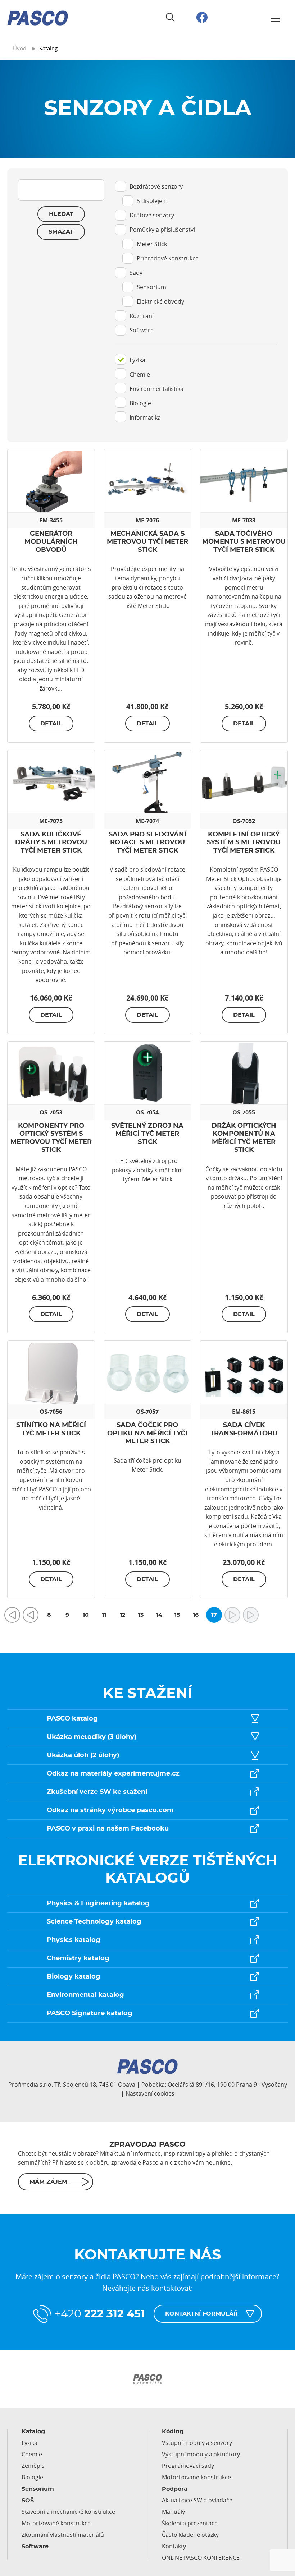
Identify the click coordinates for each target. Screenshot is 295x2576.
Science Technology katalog (94, 1922)
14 (159, 1615)
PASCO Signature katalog (90, 2013)
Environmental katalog (85, 1995)
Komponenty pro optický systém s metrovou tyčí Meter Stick (51, 1138)
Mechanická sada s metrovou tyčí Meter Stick (147, 542)
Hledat (61, 214)
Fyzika (137, 360)
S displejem (152, 201)
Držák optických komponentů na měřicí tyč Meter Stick (244, 1138)
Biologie (140, 403)
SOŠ (28, 2501)
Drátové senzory (152, 215)
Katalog (33, 2432)
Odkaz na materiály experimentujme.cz (113, 1774)
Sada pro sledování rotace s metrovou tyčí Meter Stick (147, 843)
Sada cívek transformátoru (244, 1429)
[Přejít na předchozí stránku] (31, 1615)
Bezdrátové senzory (156, 186)
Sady (136, 273)
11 (104, 1615)
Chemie (140, 374)
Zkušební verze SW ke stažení (97, 1792)
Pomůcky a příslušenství (162, 230)
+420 (100, 2314)
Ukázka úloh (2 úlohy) (83, 1755)
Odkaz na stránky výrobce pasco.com (110, 1810)
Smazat (61, 232)
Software (142, 330)
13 (141, 1615)
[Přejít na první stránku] (12, 1615)
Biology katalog (74, 1977)
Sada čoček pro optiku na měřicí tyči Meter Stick (147, 1433)
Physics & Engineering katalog (98, 1903)
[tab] (196, 262)
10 (86, 1615)
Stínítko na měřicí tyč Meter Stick (51, 1429)
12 (122, 1615)
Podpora (175, 2489)
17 (214, 1615)
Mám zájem (48, 2182)
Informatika (145, 417)
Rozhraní (142, 316)
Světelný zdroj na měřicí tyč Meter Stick (147, 1134)
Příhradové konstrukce (168, 258)
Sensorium (151, 287)
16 (196, 1615)
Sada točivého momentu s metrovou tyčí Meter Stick (244, 542)
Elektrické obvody (160, 301)
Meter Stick (152, 244)
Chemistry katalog (78, 1958)
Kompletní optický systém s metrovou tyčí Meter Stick (244, 843)
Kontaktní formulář (201, 2314)
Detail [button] (51, 724)
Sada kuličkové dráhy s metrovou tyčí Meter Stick (51, 843)
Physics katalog (74, 1940)
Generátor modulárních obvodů (51, 542)
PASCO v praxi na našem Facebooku (108, 1829)
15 (177, 1615)
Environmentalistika (156, 389)
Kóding (173, 2432)
